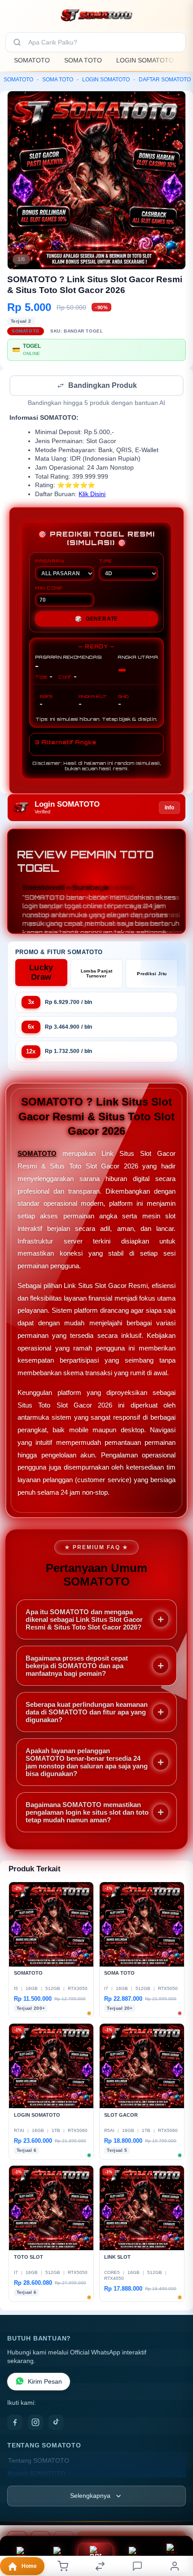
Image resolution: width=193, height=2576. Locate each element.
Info (169, 808)
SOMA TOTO (83, 60)
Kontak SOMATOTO (37, 2475)
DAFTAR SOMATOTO (165, 80)
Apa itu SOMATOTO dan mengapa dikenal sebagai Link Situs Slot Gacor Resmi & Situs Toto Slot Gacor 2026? (84, 1620)
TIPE (105, 562)
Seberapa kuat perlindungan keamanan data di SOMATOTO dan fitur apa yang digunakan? (87, 1713)
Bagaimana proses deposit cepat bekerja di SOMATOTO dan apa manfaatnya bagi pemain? (77, 1667)
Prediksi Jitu (152, 975)
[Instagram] (35, 2423)
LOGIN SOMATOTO (145, 60)
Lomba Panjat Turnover (97, 974)
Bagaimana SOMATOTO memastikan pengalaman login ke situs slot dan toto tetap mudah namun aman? (87, 1813)
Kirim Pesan (45, 2383)
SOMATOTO (32, 60)
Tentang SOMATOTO (39, 2462)
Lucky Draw (41, 973)
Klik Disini (92, 495)
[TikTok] (56, 2423)
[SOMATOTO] (96, 15)
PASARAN (50, 562)
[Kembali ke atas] (176, 2516)
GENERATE (96, 620)
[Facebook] (15, 2423)
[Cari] (17, 42)
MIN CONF (49, 589)
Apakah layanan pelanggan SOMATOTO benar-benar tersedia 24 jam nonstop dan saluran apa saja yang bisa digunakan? (87, 1763)
